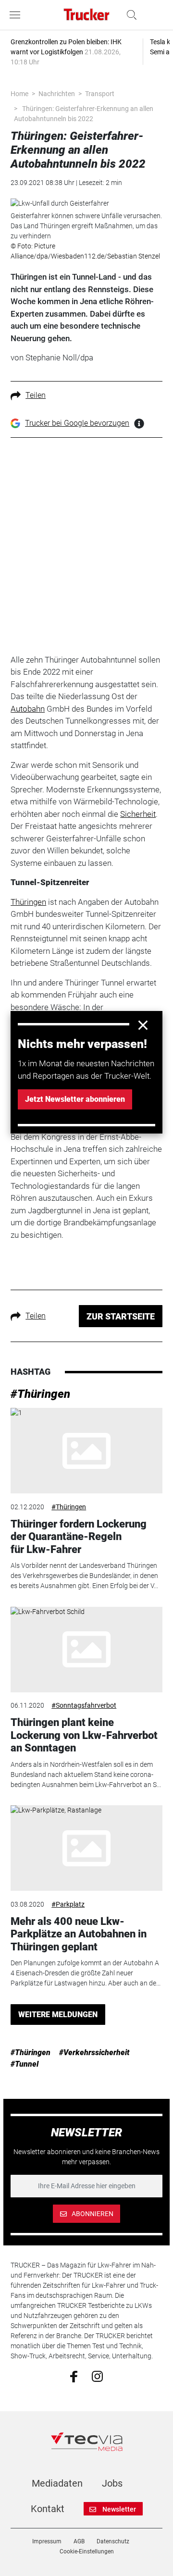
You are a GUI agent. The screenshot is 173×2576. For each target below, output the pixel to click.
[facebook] (74, 2376)
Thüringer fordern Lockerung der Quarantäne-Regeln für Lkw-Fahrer (79, 1537)
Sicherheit (138, 814)
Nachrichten (57, 94)
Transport (100, 94)
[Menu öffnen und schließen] (17, 15)
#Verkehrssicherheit (94, 2052)
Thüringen (28, 902)
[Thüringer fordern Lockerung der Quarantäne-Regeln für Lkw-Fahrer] (86, 1451)
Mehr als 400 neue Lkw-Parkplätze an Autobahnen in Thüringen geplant (79, 1934)
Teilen (36, 395)
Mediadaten (57, 2483)
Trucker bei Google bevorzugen (77, 423)
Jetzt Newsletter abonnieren (75, 1099)
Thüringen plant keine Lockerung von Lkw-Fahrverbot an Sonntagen (84, 1735)
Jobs (112, 2483)
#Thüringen (40, 1394)
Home (19, 94)
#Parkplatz (68, 1904)
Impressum (47, 2541)
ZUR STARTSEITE (121, 1316)
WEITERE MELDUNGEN (58, 2015)
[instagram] (97, 2376)
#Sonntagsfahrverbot (84, 1705)
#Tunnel (25, 2064)
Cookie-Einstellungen (87, 2551)
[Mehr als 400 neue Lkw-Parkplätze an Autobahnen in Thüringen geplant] (86, 1848)
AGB (79, 2541)
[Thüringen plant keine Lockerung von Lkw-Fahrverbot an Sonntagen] (86, 1650)
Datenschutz (113, 2541)
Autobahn (28, 709)
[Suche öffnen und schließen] (129, 15)
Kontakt (48, 2509)
